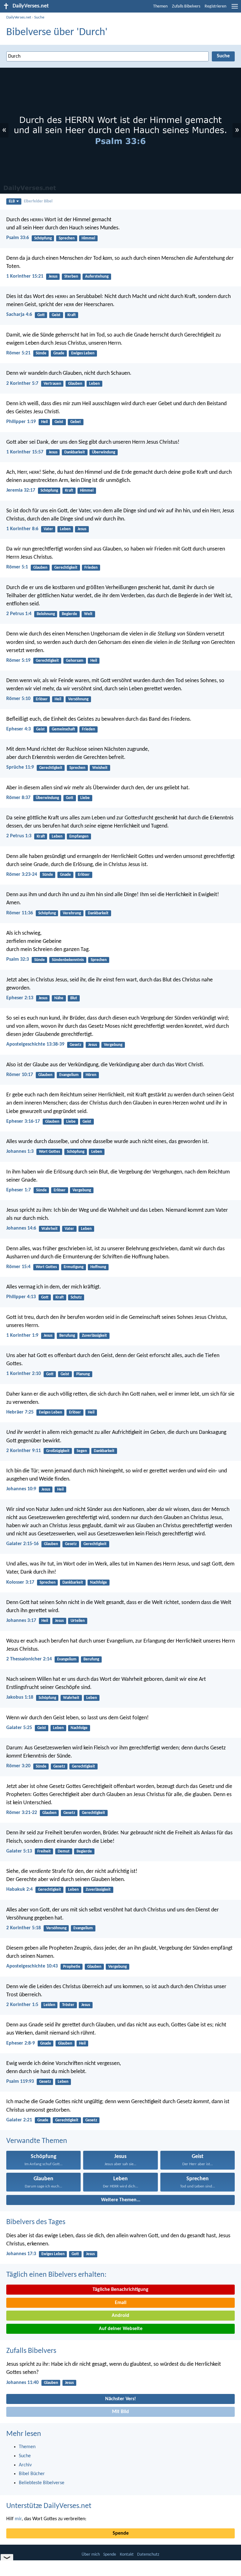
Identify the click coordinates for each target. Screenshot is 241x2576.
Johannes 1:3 (20, 1152)
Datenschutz (148, 2555)
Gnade (59, 353)
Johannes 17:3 (21, 2254)
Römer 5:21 (18, 353)
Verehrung (72, 913)
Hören (91, 1075)
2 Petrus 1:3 (19, 836)
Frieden (91, 568)
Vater (48, 529)
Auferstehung (97, 277)
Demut (64, 1851)
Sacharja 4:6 (19, 315)
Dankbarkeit (75, 452)
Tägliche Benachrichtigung (120, 2290)
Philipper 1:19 (21, 422)
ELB (12, 201)
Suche (39, 17)
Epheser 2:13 (20, 998)
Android (120, 2316)
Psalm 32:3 (18, 959)
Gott (41, 315)
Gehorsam (75, 661)
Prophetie (72, 1967)
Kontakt (127, 2555)
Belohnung (46, 614)
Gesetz (75, 1045)
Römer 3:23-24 (22, 875)
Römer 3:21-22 (22, 1813)
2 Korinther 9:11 (24, 1451)
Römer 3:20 (18, 1766)
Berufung (67, 1336)
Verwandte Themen (37, 2141)
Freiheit (44, 1851)
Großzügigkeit (58, 1451)
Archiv (25, 2465)
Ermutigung (74, 1267)
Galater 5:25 (19, 1728)
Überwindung (104, 452)
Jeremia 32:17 (21, 490)
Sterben (71, 277)
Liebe (85, 798)
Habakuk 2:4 (19, 1889)
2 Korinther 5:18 (24, 1928)
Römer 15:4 (18, 1267)
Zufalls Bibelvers (186, 6)
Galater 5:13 (19, 1851)
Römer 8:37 (18, 798)
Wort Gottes (49, 1152)
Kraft (72, 315)
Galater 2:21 (19, 2120)
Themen (160, 6)
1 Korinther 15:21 (25, 276)
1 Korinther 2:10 (24, 1374)
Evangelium (69, 1075)
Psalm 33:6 (18, 238)
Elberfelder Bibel (38, 201)
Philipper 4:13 (21, 1297)
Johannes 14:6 (21, 1228)
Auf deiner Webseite (121, 2329)
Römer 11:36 (20, 913)
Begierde (70, 614)
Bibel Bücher (32, 2474)
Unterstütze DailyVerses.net (49, 2506)
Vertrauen (52, 384)
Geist (56, 315)
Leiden (49, 2005)
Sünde (41, 353)
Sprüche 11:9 (20, 767)
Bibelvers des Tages (36, 2222)
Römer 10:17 (20, 1075)
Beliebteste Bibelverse (42, 2483)
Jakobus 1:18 (20, 1697)
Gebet (76, 422)
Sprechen (67, 238)
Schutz (76, 1297)
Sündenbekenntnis (68, 960)
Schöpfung (43, 238)
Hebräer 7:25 (20, 1412)
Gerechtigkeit (66, 568)
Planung (83, 1374)
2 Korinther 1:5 (22, 2005)
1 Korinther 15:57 (25, 452)
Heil (44, 422)
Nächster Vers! (120, 2399)
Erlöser (42, 699)
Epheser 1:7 (19, 1190)
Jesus (53, 277)
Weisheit (100, 768)
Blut (74, 998)
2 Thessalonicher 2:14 (29, 1659)
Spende (121, 2533)
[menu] (235, 9)
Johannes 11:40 (22, 2383)
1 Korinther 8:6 (22, 529)
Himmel (88, 238)
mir (18, 2519)
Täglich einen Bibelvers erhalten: (56, 2275)
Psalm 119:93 (20, 2082)
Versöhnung (78, 699)
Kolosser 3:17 (20, 1582)
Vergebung (113, 1045)
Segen (82, 1451)
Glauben (75, 384)
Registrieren (215, 6)
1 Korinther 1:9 (22, 1335)
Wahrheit (50, 1229)
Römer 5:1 (17, 567)
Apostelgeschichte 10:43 (32, 1966)
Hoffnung (98, 1267)
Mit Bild (120, 2412)
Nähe (59, 998)
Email (121, 2303)
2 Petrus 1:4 (19, 614)
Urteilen (78, 1621)
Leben (94, 384)
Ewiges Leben (83, 353)
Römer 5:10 (18, 699)
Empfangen (79, 836)
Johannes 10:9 (21, 1489)
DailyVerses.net (19, 17)
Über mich (91, 2555)
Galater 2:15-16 (22, 1544)
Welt (88, 614)
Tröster (68, 2005)
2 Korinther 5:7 (22, 384)
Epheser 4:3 (19, 729)
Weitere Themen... (121, 2200)
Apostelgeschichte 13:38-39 (35, 1044)
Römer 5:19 (18, 661)
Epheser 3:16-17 (23, 1121)
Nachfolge (99, 1583)
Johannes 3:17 (21, 1621)
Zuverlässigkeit (94, 1336)
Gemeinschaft (63, 729)
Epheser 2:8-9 (21, 2043)
